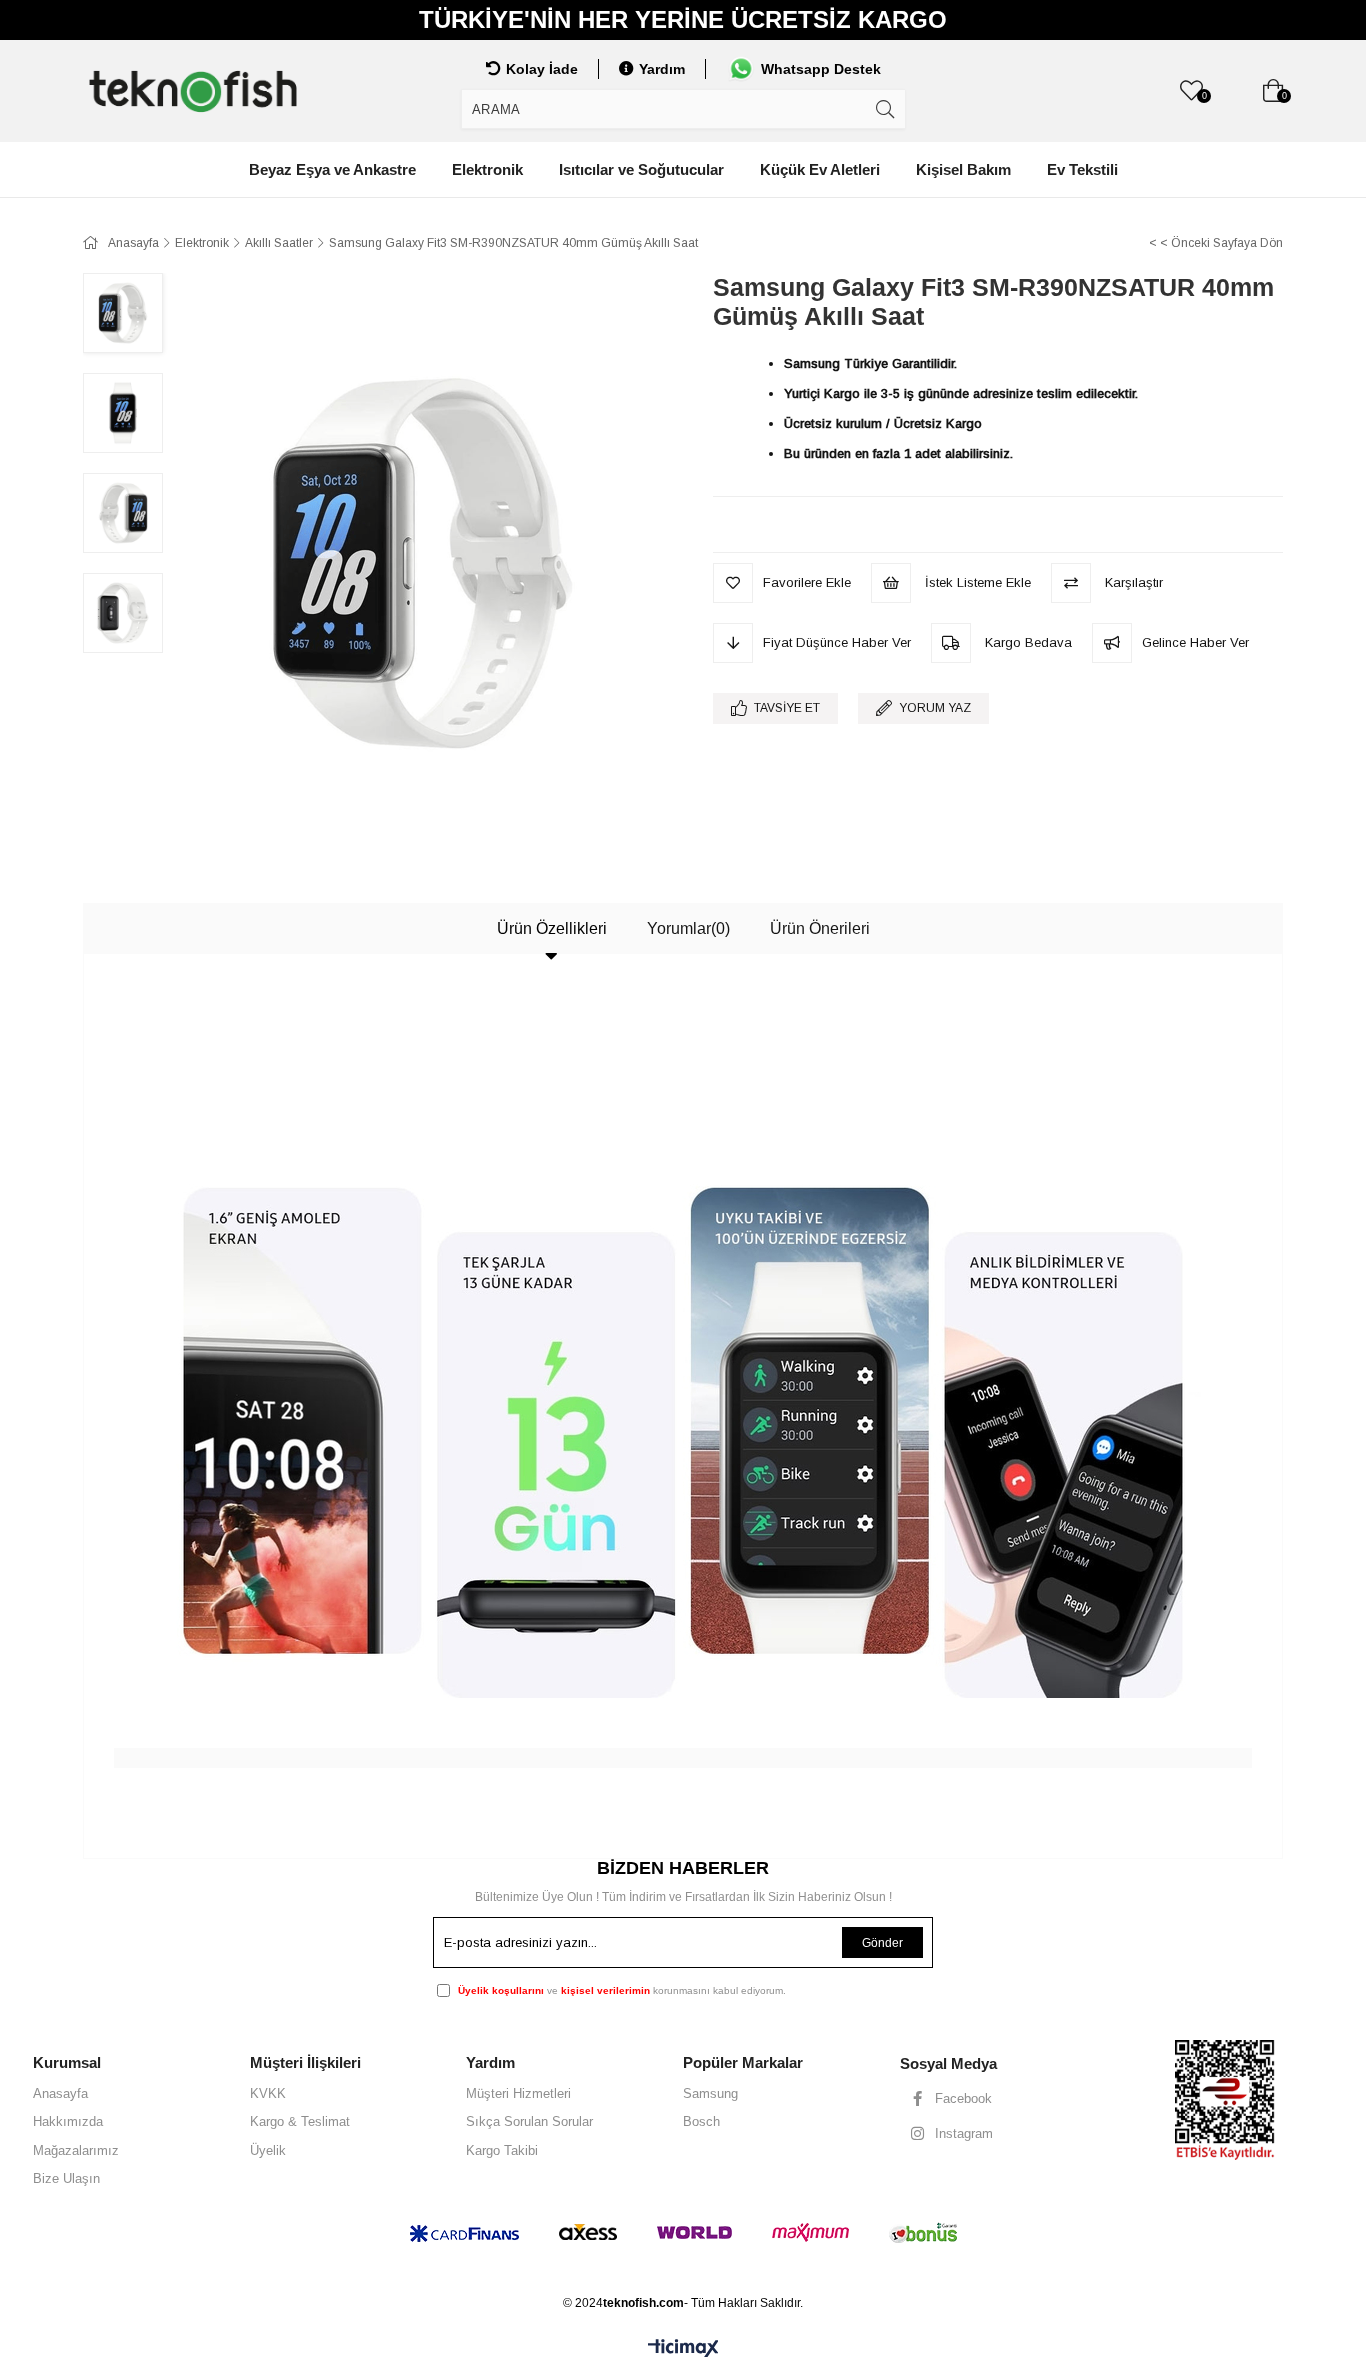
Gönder (882, 1943)
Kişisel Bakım (963, 169)
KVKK (268, 2093)
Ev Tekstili (1082, 169)
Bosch (701, 2121)
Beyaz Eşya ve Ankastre (332, 169)
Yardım (662, 69)
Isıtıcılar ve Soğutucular (641, 169)
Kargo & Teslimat (300, 2121)
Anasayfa (60, 2093)
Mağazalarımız (76, 2150)
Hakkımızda (68, 2121)
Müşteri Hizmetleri (518, 2093)
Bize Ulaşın (66, 2178)
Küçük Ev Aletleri (820, 169)
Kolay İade (542, 69)
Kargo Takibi (502, 2150)
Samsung (710, 2093)
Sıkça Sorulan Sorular (529, 2121)
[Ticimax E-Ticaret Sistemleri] (683, 2349)
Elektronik (487, 169)
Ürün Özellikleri (552, 928)
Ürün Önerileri (820, 928)
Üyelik (268, 2150)
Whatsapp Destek (821, 69)
